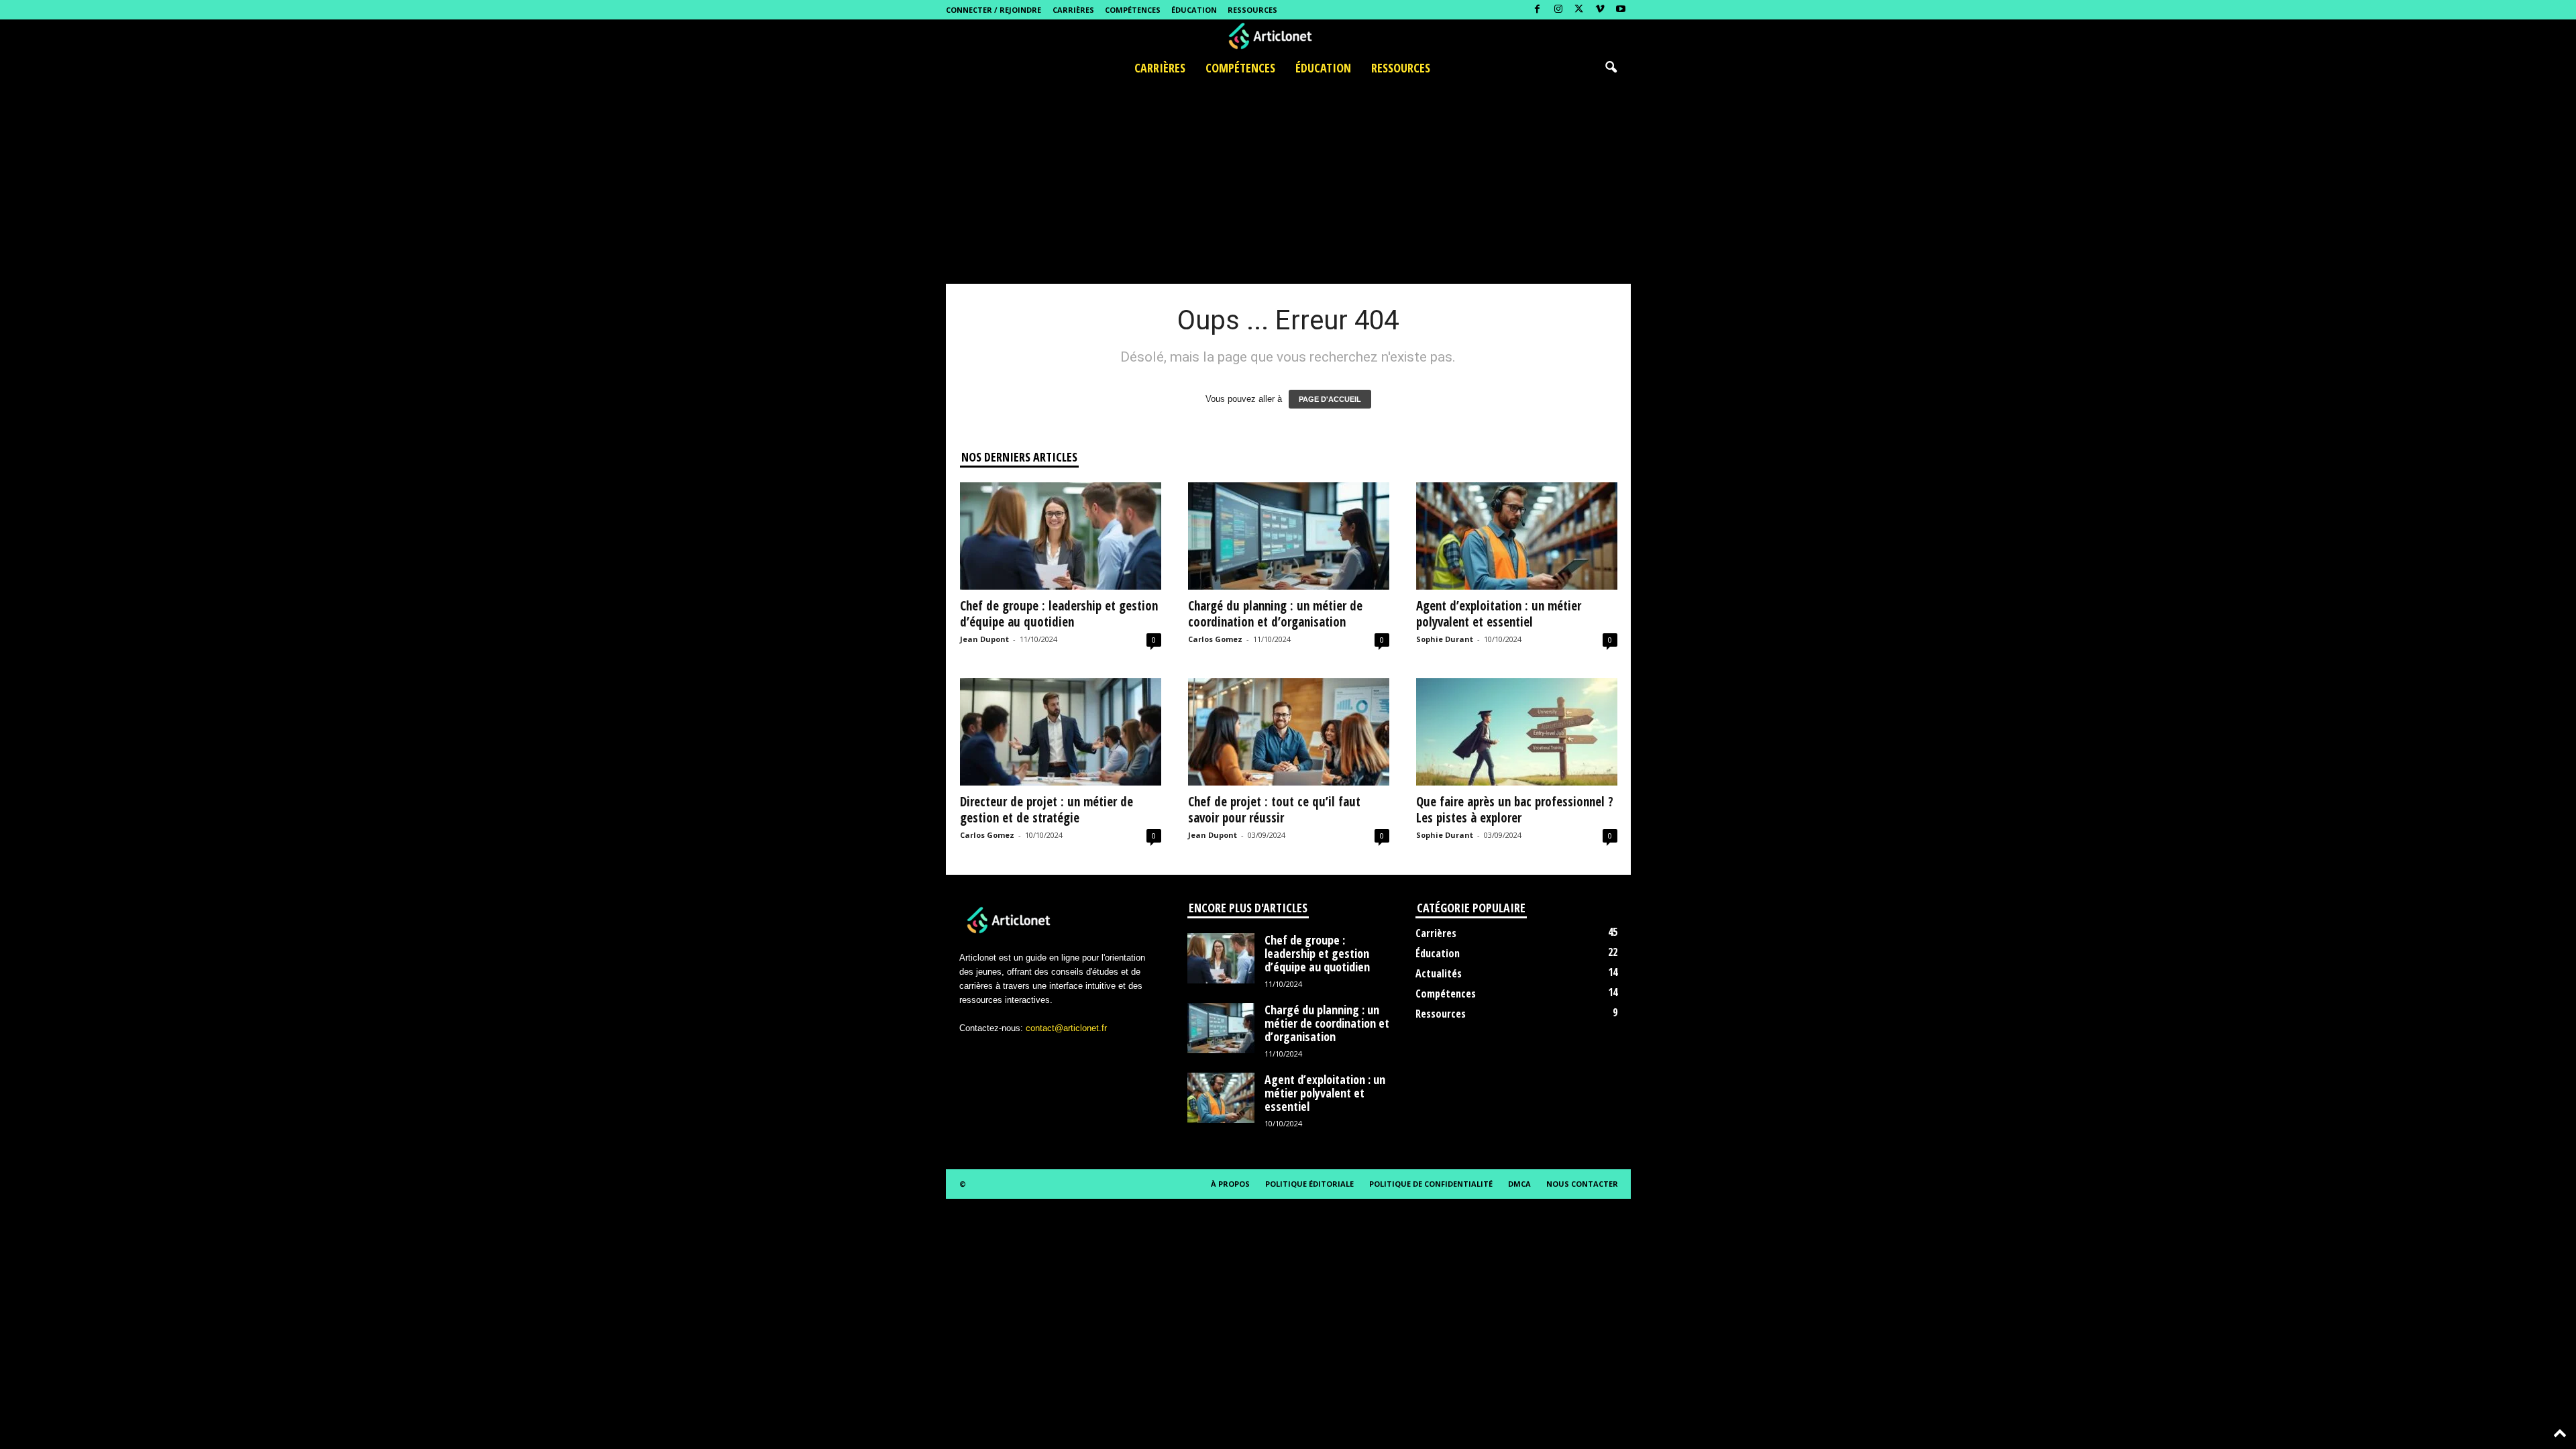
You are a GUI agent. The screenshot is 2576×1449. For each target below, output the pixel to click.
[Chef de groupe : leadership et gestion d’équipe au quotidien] (1061, 536)
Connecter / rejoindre (994, 10)
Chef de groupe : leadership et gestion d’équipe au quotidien (1059, 614)
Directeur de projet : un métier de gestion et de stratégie (1046, 810)
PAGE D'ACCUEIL (1330, 399)
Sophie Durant (1445, 639)
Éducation (1194, 10)
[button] (1611, 68)
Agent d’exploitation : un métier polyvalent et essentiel (1499, 614)
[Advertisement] (1288, 183)
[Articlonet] (1288, 36)
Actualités (1439, 973)
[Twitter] (1579, 10)
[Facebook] (1538, 10)
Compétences (1133, 10)
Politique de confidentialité (1431, 1184)
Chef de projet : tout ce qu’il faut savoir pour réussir (1274, 810)
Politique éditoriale (1309, 1184)
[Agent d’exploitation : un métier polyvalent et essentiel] (1517, 536)
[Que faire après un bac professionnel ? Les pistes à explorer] (1517, 732)
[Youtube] (1621, 10)
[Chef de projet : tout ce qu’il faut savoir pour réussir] (1289, 732)
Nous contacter (1582, 1184)
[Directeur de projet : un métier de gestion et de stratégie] (1061, 732)
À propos (1230, 1184)
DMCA (1519, 1184)
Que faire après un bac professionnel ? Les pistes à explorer (1515, 810)
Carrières (1073, 10)
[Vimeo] (1600, 10)
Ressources (1252, 10)
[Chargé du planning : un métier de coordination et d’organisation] (1289, 536)
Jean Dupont (984, 639)
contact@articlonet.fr (1066, 1028)
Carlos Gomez (1215, 639)
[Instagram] (1558, 10)
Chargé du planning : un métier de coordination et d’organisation (1275, 614)
